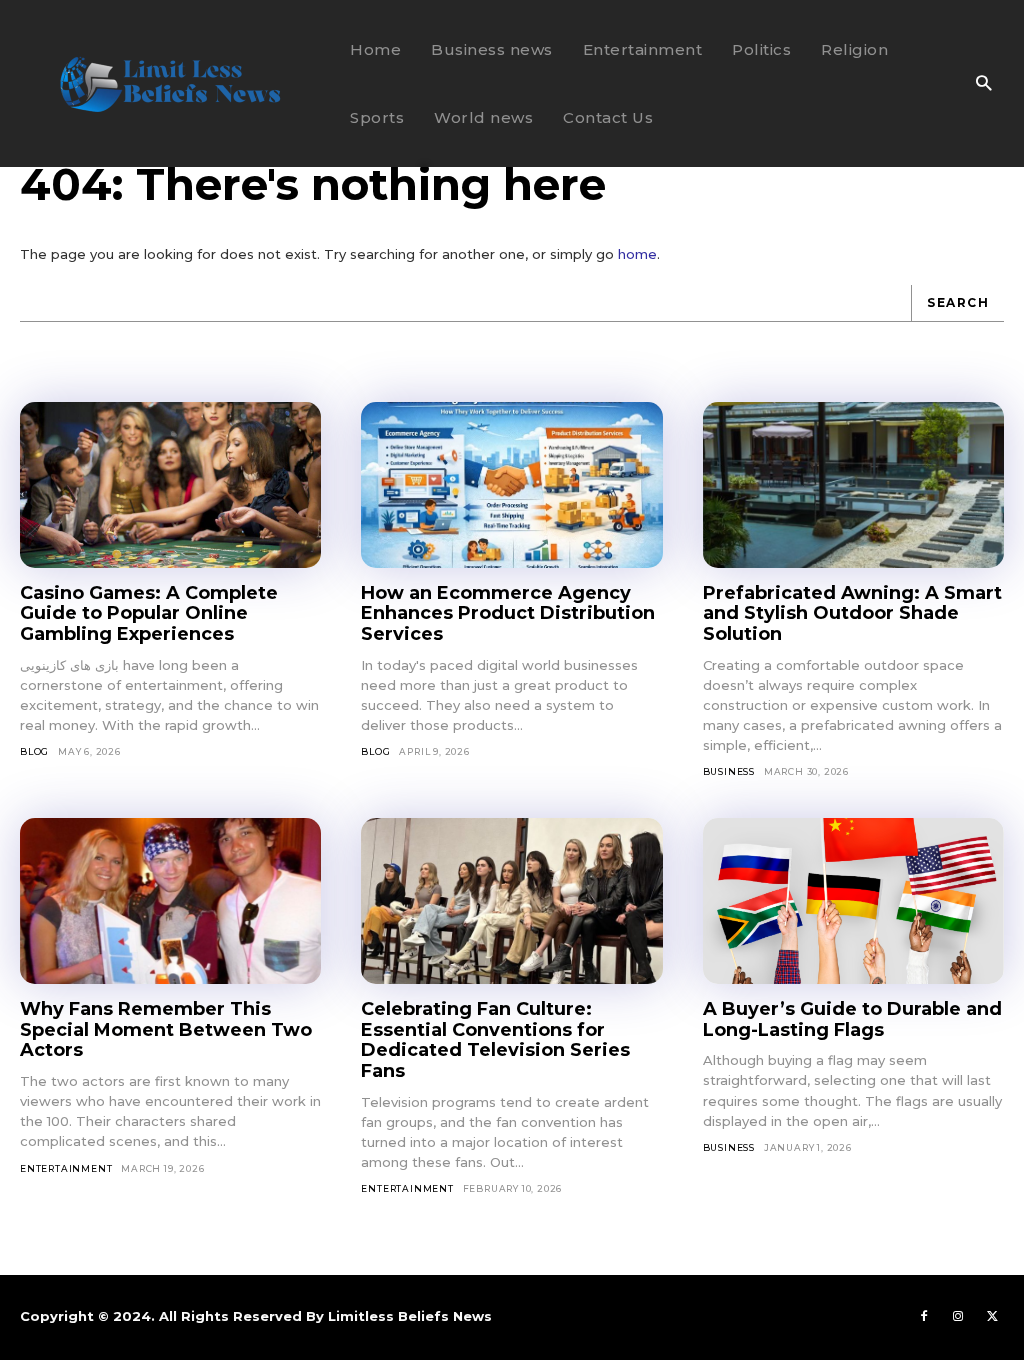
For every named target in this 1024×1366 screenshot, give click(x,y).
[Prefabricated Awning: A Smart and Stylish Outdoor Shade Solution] (853, 485)
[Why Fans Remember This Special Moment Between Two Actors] (170, 901)
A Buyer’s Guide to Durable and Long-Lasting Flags (852, 1019)
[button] (983, 84)
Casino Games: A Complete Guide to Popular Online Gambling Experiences (149, 613)
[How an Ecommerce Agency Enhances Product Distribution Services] (511, 485)
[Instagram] (958, 1317)
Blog (34, 751)
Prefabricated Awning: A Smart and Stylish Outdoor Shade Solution (852, 613)
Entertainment (66, 1168)
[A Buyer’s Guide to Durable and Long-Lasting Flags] (853, 901)
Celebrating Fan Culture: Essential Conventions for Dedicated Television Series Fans (495, 1040)
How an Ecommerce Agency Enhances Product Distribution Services (508, 613)
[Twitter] (992, 1317)
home (637, 254)
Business (729, 771)
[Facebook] (924, 1317)
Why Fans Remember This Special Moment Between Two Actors (166, 1029)
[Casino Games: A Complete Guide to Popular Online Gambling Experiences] (170, 485)
